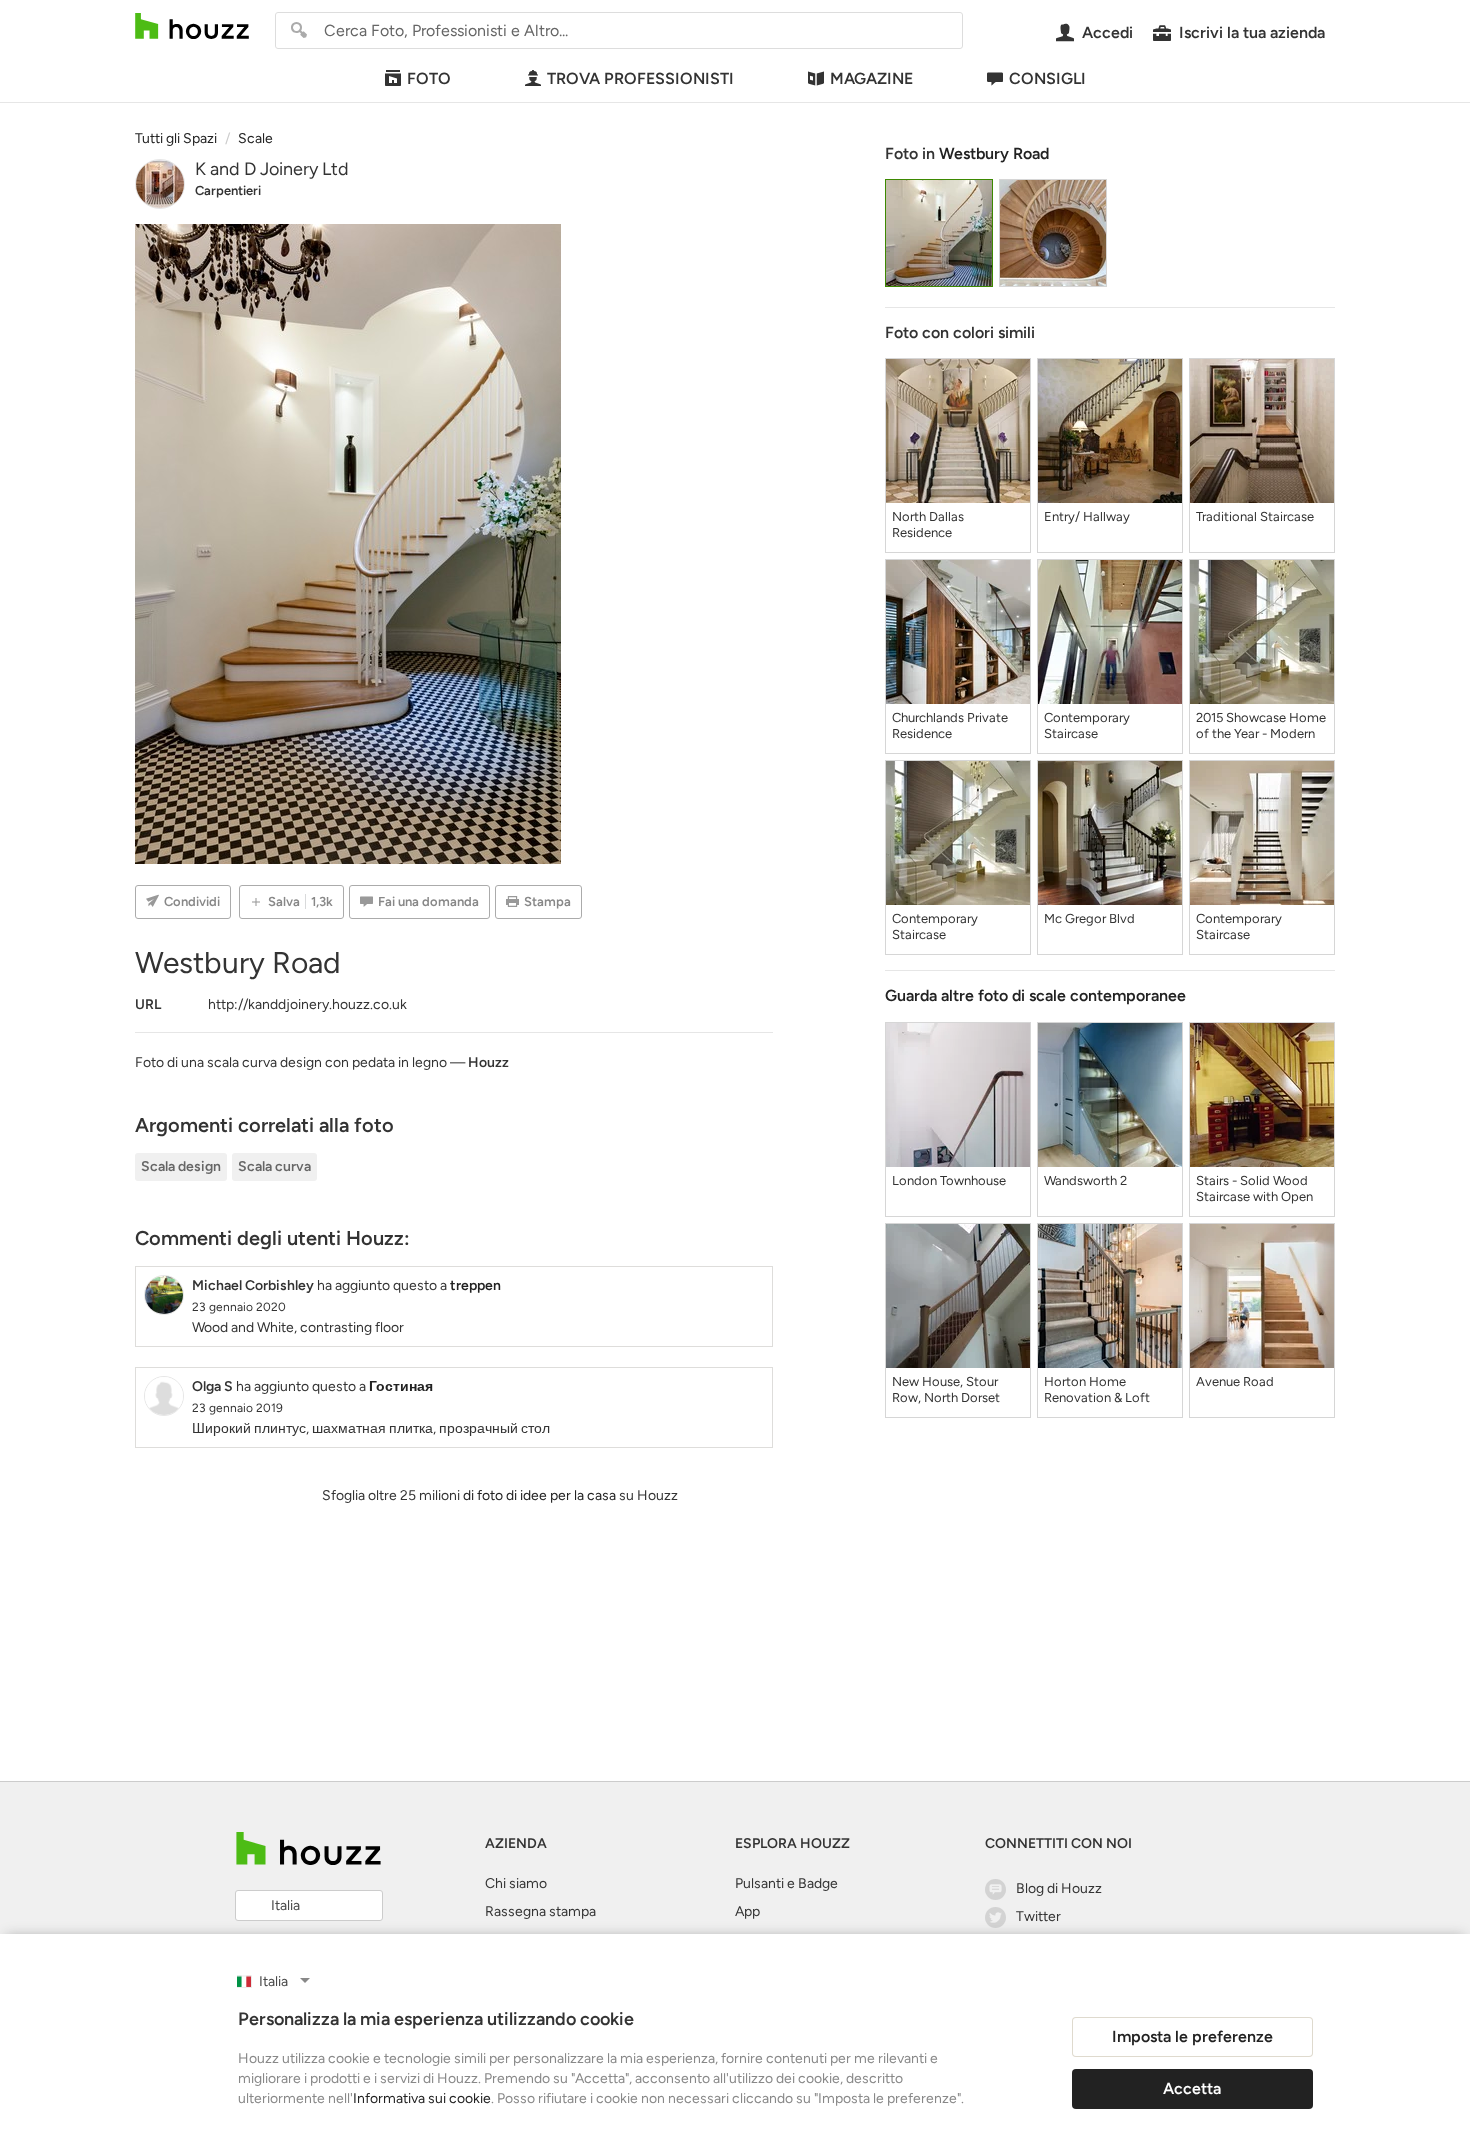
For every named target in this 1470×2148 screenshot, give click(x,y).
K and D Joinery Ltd (272, 169)
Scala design (181, 1166)
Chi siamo (516, 1883)
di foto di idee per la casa (539, 1495)
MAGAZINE (871, 78)
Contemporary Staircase (1087, 725)
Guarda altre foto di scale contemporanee (1035, 995)
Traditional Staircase (1255, 516)
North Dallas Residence (928, 524)
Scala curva (274, 1166)
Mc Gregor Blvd (1089, 918)
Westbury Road (994, 153)
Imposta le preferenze (1192, 2036)
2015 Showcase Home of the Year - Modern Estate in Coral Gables (1261, 726)
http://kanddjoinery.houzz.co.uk (307, 1004)
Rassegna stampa (540, 1911)
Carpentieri (228, 190)
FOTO (429, 78)
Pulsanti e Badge (786, 1883)
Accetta (1192, 2088)
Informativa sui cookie (422, 2098)
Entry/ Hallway (1087, 516)
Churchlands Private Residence (950, 725)
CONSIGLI (1047, 78)
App (747, 1911)
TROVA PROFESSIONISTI (640, 78)
